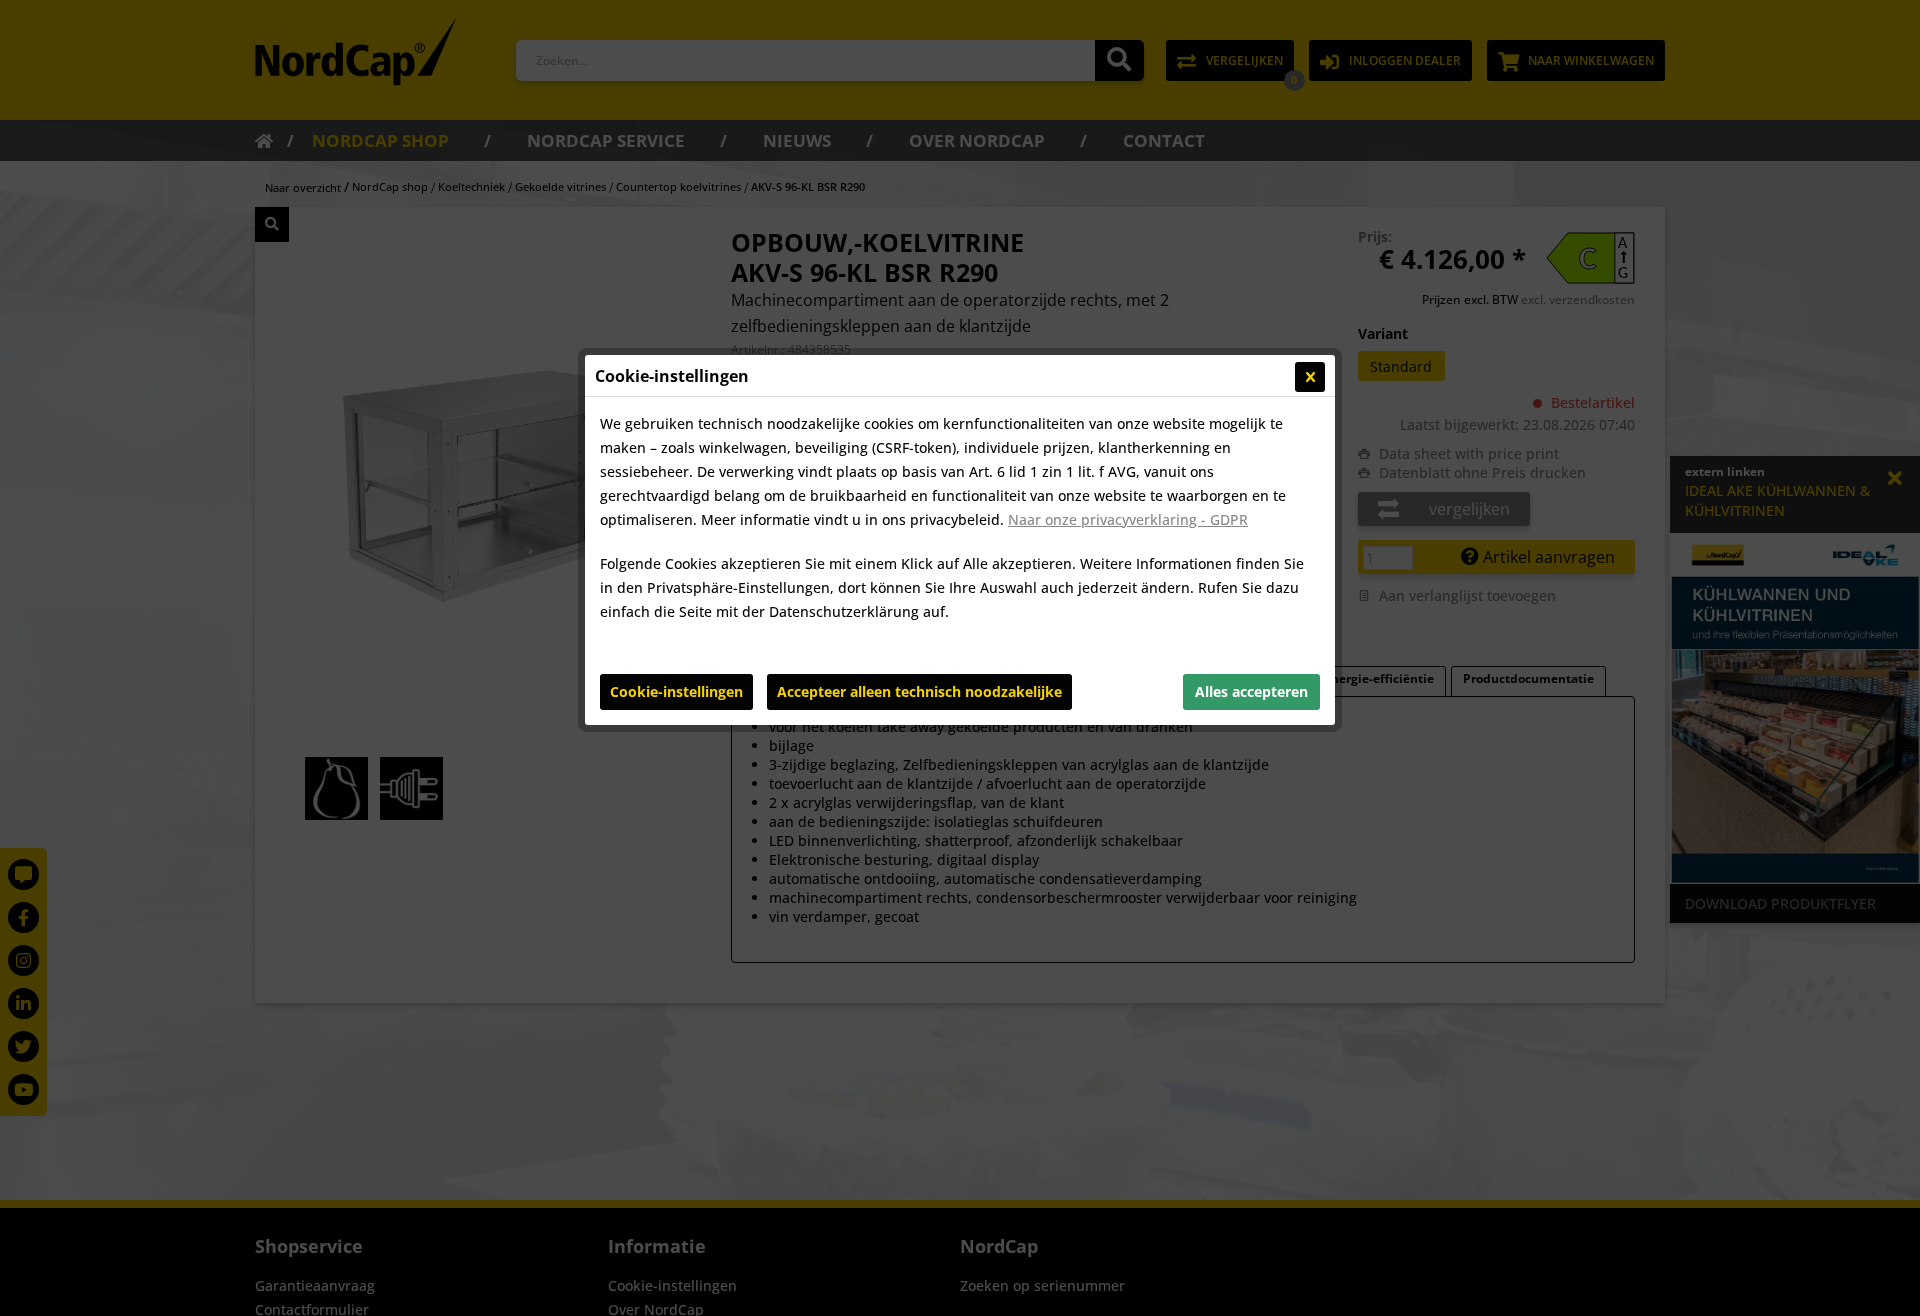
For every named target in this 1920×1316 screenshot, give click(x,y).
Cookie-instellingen (676, 691)
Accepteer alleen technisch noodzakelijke (919, 691)
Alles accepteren (1251, 691)
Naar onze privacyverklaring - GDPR (1128, 519)
